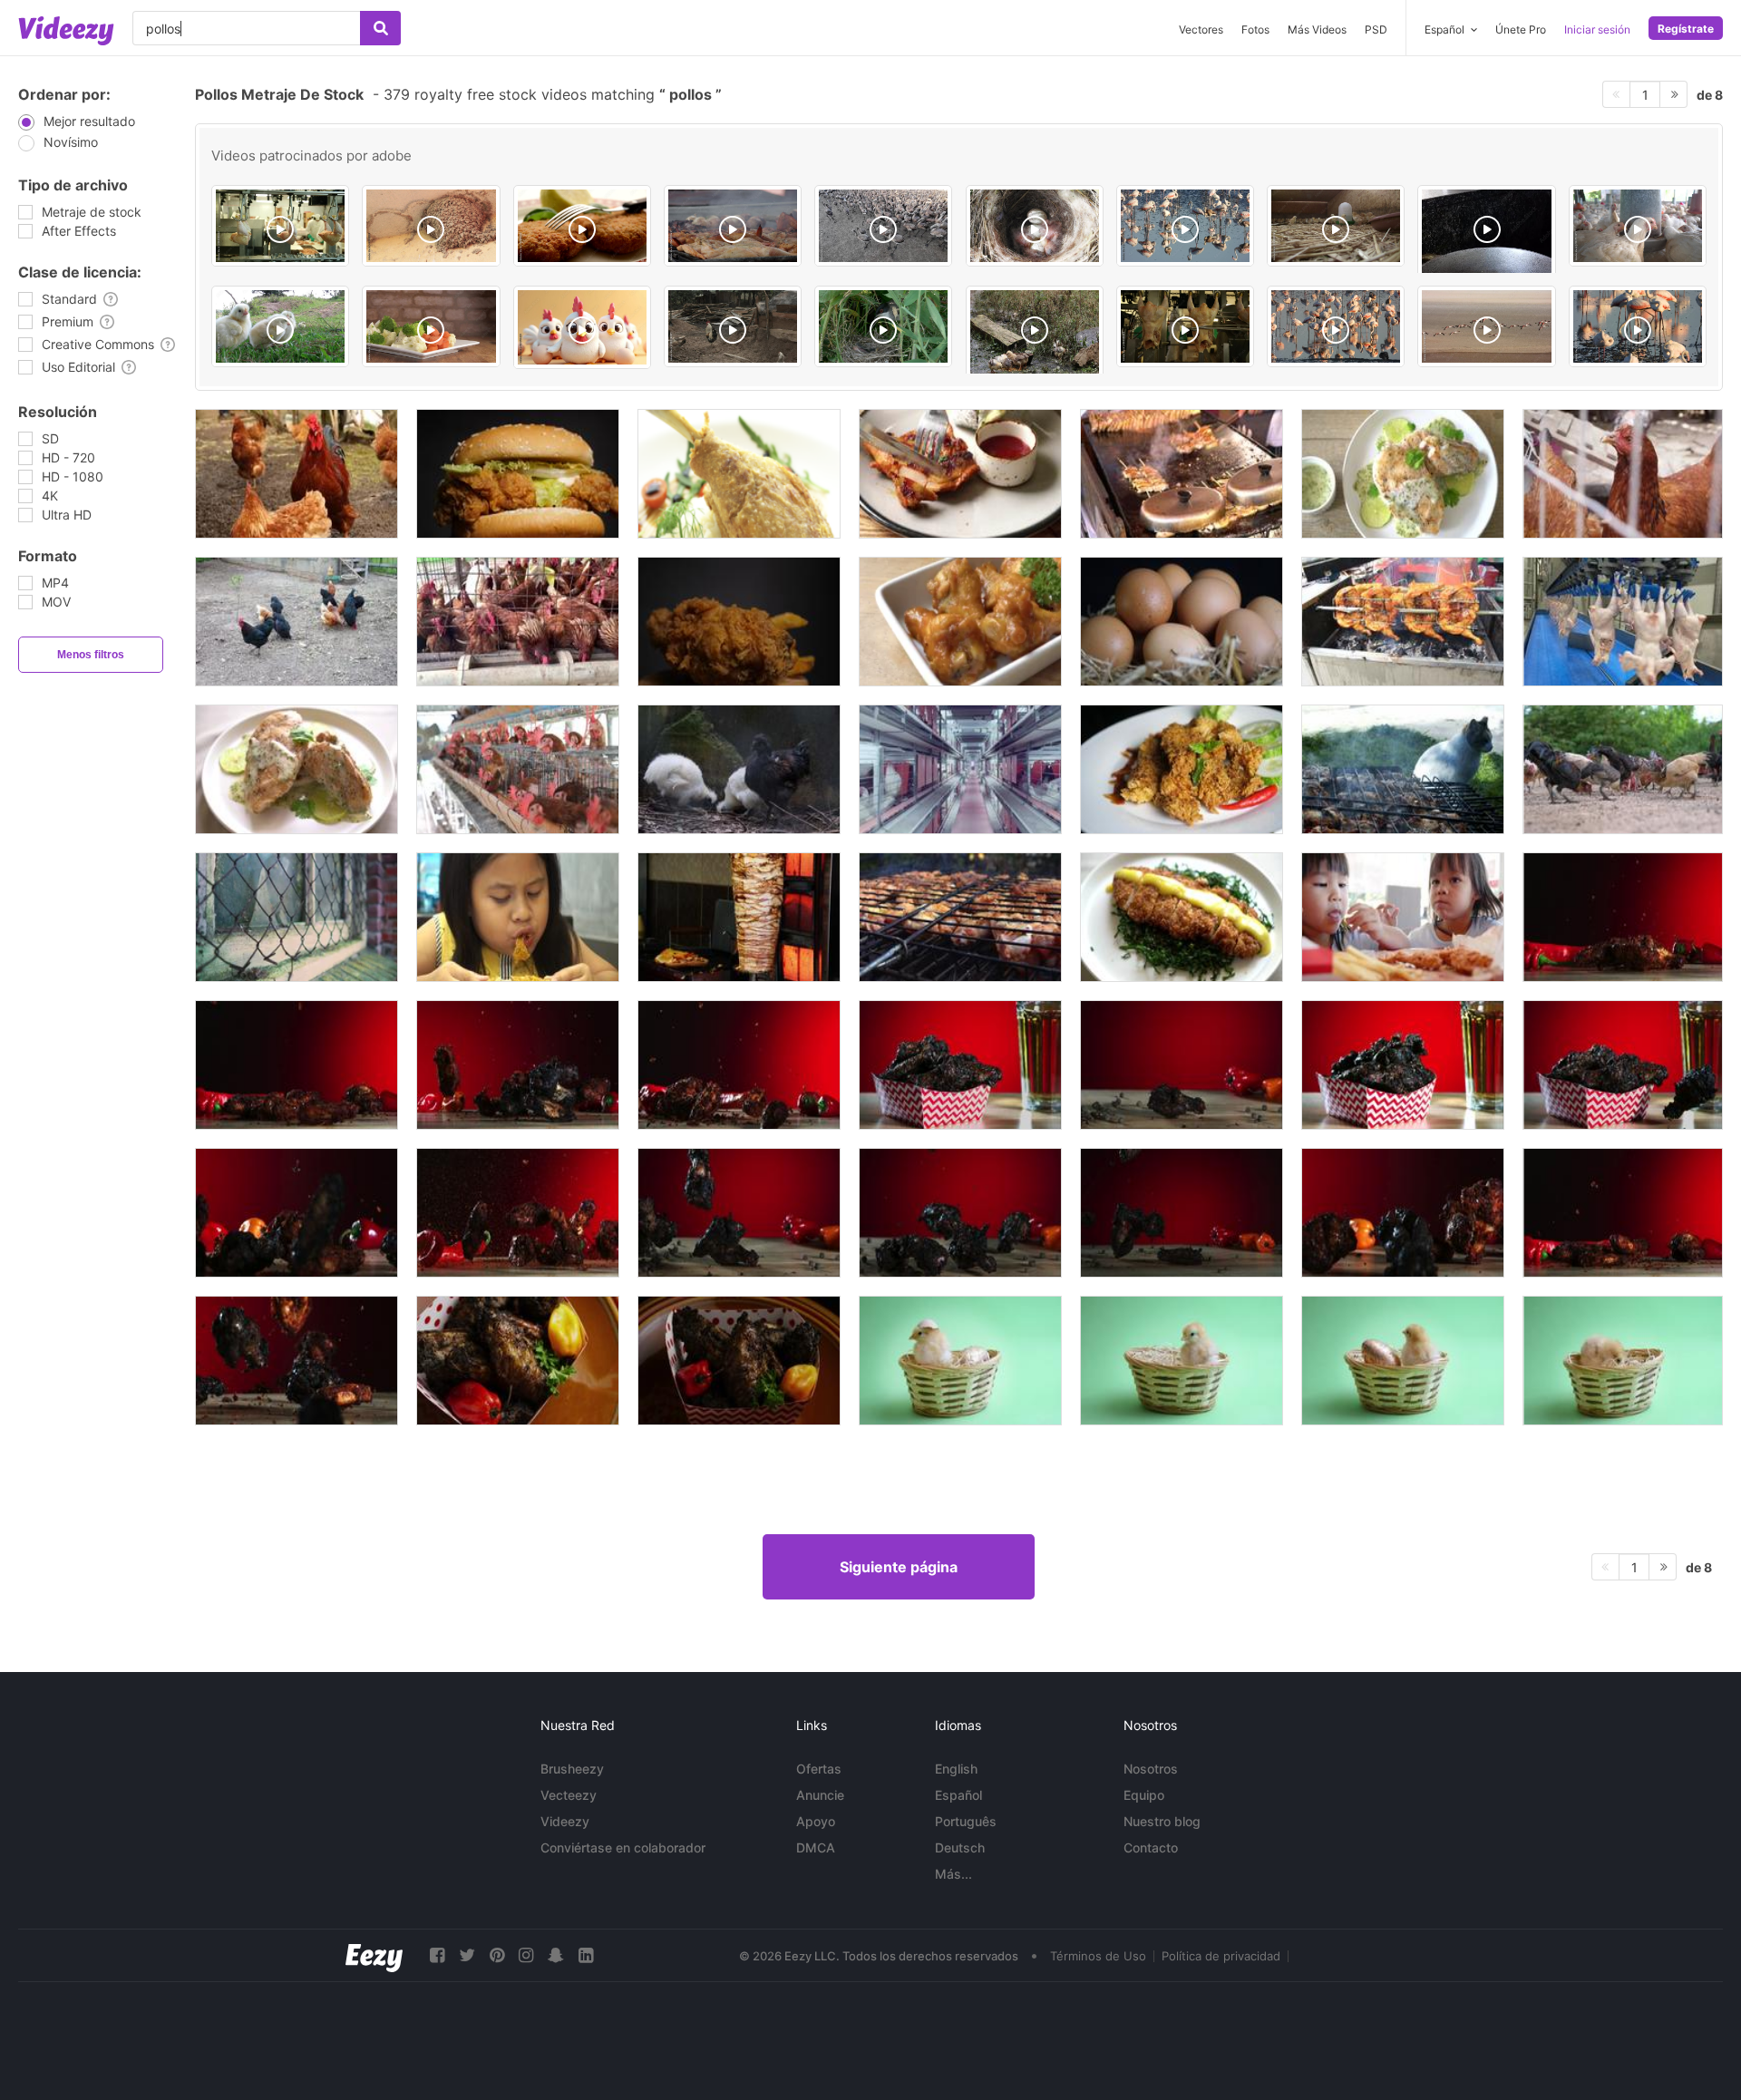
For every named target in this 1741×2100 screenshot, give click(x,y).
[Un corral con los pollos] (297, 474)
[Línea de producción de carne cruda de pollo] (1623, 622)
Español (958, 1795)
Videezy (565, 1821)
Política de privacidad (1221, 1956)
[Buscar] (380, 28)
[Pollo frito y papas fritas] (739, 622)
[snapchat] (556, 1955)
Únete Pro (1521, 29)
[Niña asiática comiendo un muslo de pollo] (518, 917)
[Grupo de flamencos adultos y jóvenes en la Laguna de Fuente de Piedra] (1185, 226)
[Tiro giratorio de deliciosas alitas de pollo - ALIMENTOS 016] (739, 1361)
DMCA (816, 1847)
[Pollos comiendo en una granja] (297, 622)
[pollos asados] (733, 226)
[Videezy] (66, 31)
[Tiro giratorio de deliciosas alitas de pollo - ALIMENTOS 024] (518, 1361)
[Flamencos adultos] (1638, 326)
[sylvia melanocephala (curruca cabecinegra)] (883, 326)
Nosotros (1151, 1769)
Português (966, 1821)
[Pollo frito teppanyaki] (1182, 474)
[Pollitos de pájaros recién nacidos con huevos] (1035, 226)
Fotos (1255, 29)
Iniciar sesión (1597, 29)
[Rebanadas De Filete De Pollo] (960, 474)
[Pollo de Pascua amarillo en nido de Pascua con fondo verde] (960, 1361)
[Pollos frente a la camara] (280, 326)
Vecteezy (569, 1795)
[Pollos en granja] (1638, 226)
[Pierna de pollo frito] (739, 474)
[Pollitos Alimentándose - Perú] (1035, 339)
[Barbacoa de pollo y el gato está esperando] (1403, 769)
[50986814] (582, 226)
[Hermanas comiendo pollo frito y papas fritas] (1403, 917)
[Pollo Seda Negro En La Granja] (739, 769)
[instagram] (526, 1955)
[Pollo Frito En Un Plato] (960, 622)
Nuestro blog (1162, 1821)
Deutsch (960, 1847)
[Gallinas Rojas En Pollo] (1623, 474)
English (956, 1769)
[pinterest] (497, 1955)
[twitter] (467, 1955)
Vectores (1201, 29)
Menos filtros (91, 655)
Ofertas (819, 1769)
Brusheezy (572, 1769)
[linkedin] (586, 1955)
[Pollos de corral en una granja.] (1623, 769)
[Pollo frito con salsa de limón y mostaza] (1182, 917)
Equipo (1144, 1795)
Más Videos (1317, 29)
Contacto (1151, 1847)
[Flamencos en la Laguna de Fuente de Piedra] (1336, 326)
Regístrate (1686, 29)
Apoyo (816, 1821)
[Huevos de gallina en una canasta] (1182, 622)
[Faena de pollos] (1185, 326)
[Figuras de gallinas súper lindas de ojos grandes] (582, 327)
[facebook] (437, 1955)
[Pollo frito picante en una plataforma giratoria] (1182, 769)
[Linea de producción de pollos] (280, 226)
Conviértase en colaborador (623, 1847)
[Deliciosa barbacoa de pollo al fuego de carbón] (960, 917)
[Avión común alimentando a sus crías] (431, 226)
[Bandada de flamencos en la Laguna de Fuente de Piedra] (1486, 326)
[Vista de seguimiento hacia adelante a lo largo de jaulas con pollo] (960, 769)
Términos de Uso (1098, 1956)
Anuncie (820, 1795)
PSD (1376, 29)
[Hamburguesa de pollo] (518, 474)
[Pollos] (733, 326)
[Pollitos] (1336, 226)
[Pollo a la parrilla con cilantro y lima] (1403, 474)
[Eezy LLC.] (374, 1955)
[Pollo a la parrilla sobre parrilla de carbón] (1403, 622)
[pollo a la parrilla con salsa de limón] (297, 769)
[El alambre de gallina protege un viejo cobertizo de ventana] (297, 917)
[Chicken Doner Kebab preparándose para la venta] (739, 917)
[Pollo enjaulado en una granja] (518, 769)
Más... (953, 1874)
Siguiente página (899, 1567)
